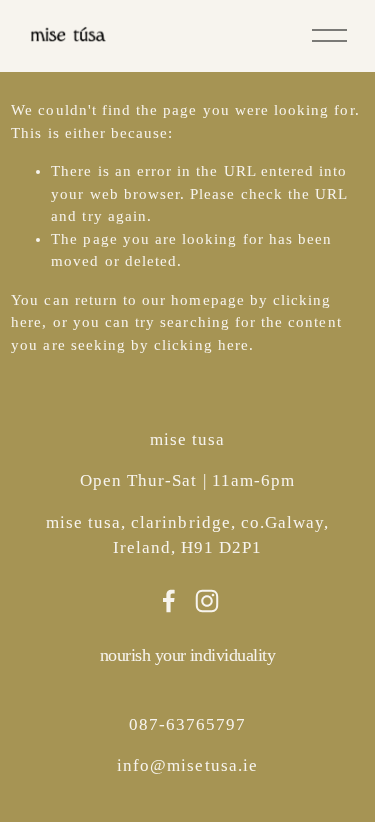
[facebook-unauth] (169, 601)
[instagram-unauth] (207, 601)
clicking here (201, 345)
